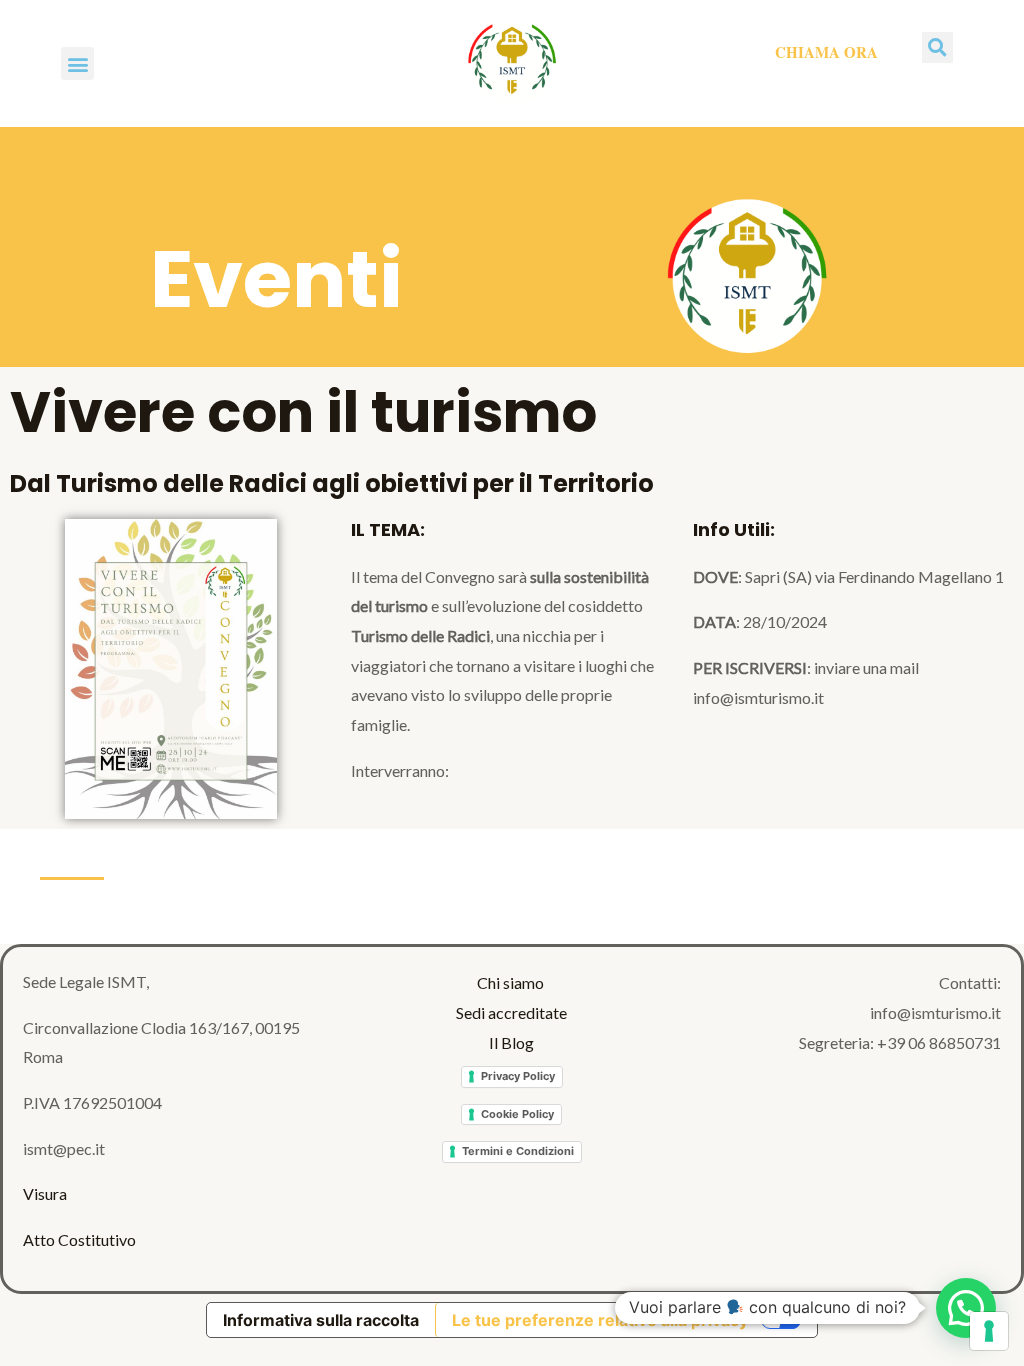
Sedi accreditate (511, 1012)
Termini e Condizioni (518, 1151)
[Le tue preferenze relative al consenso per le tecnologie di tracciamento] (989, 1331)
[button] (77, 63)
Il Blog (511, 1042)
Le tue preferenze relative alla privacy (600, 1320)
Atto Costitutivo (79, 1239)
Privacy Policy (518, 1076)
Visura (45, 1193)
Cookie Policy (517, 1114)
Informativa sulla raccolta (321, 1320)
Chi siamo (512, 982)
